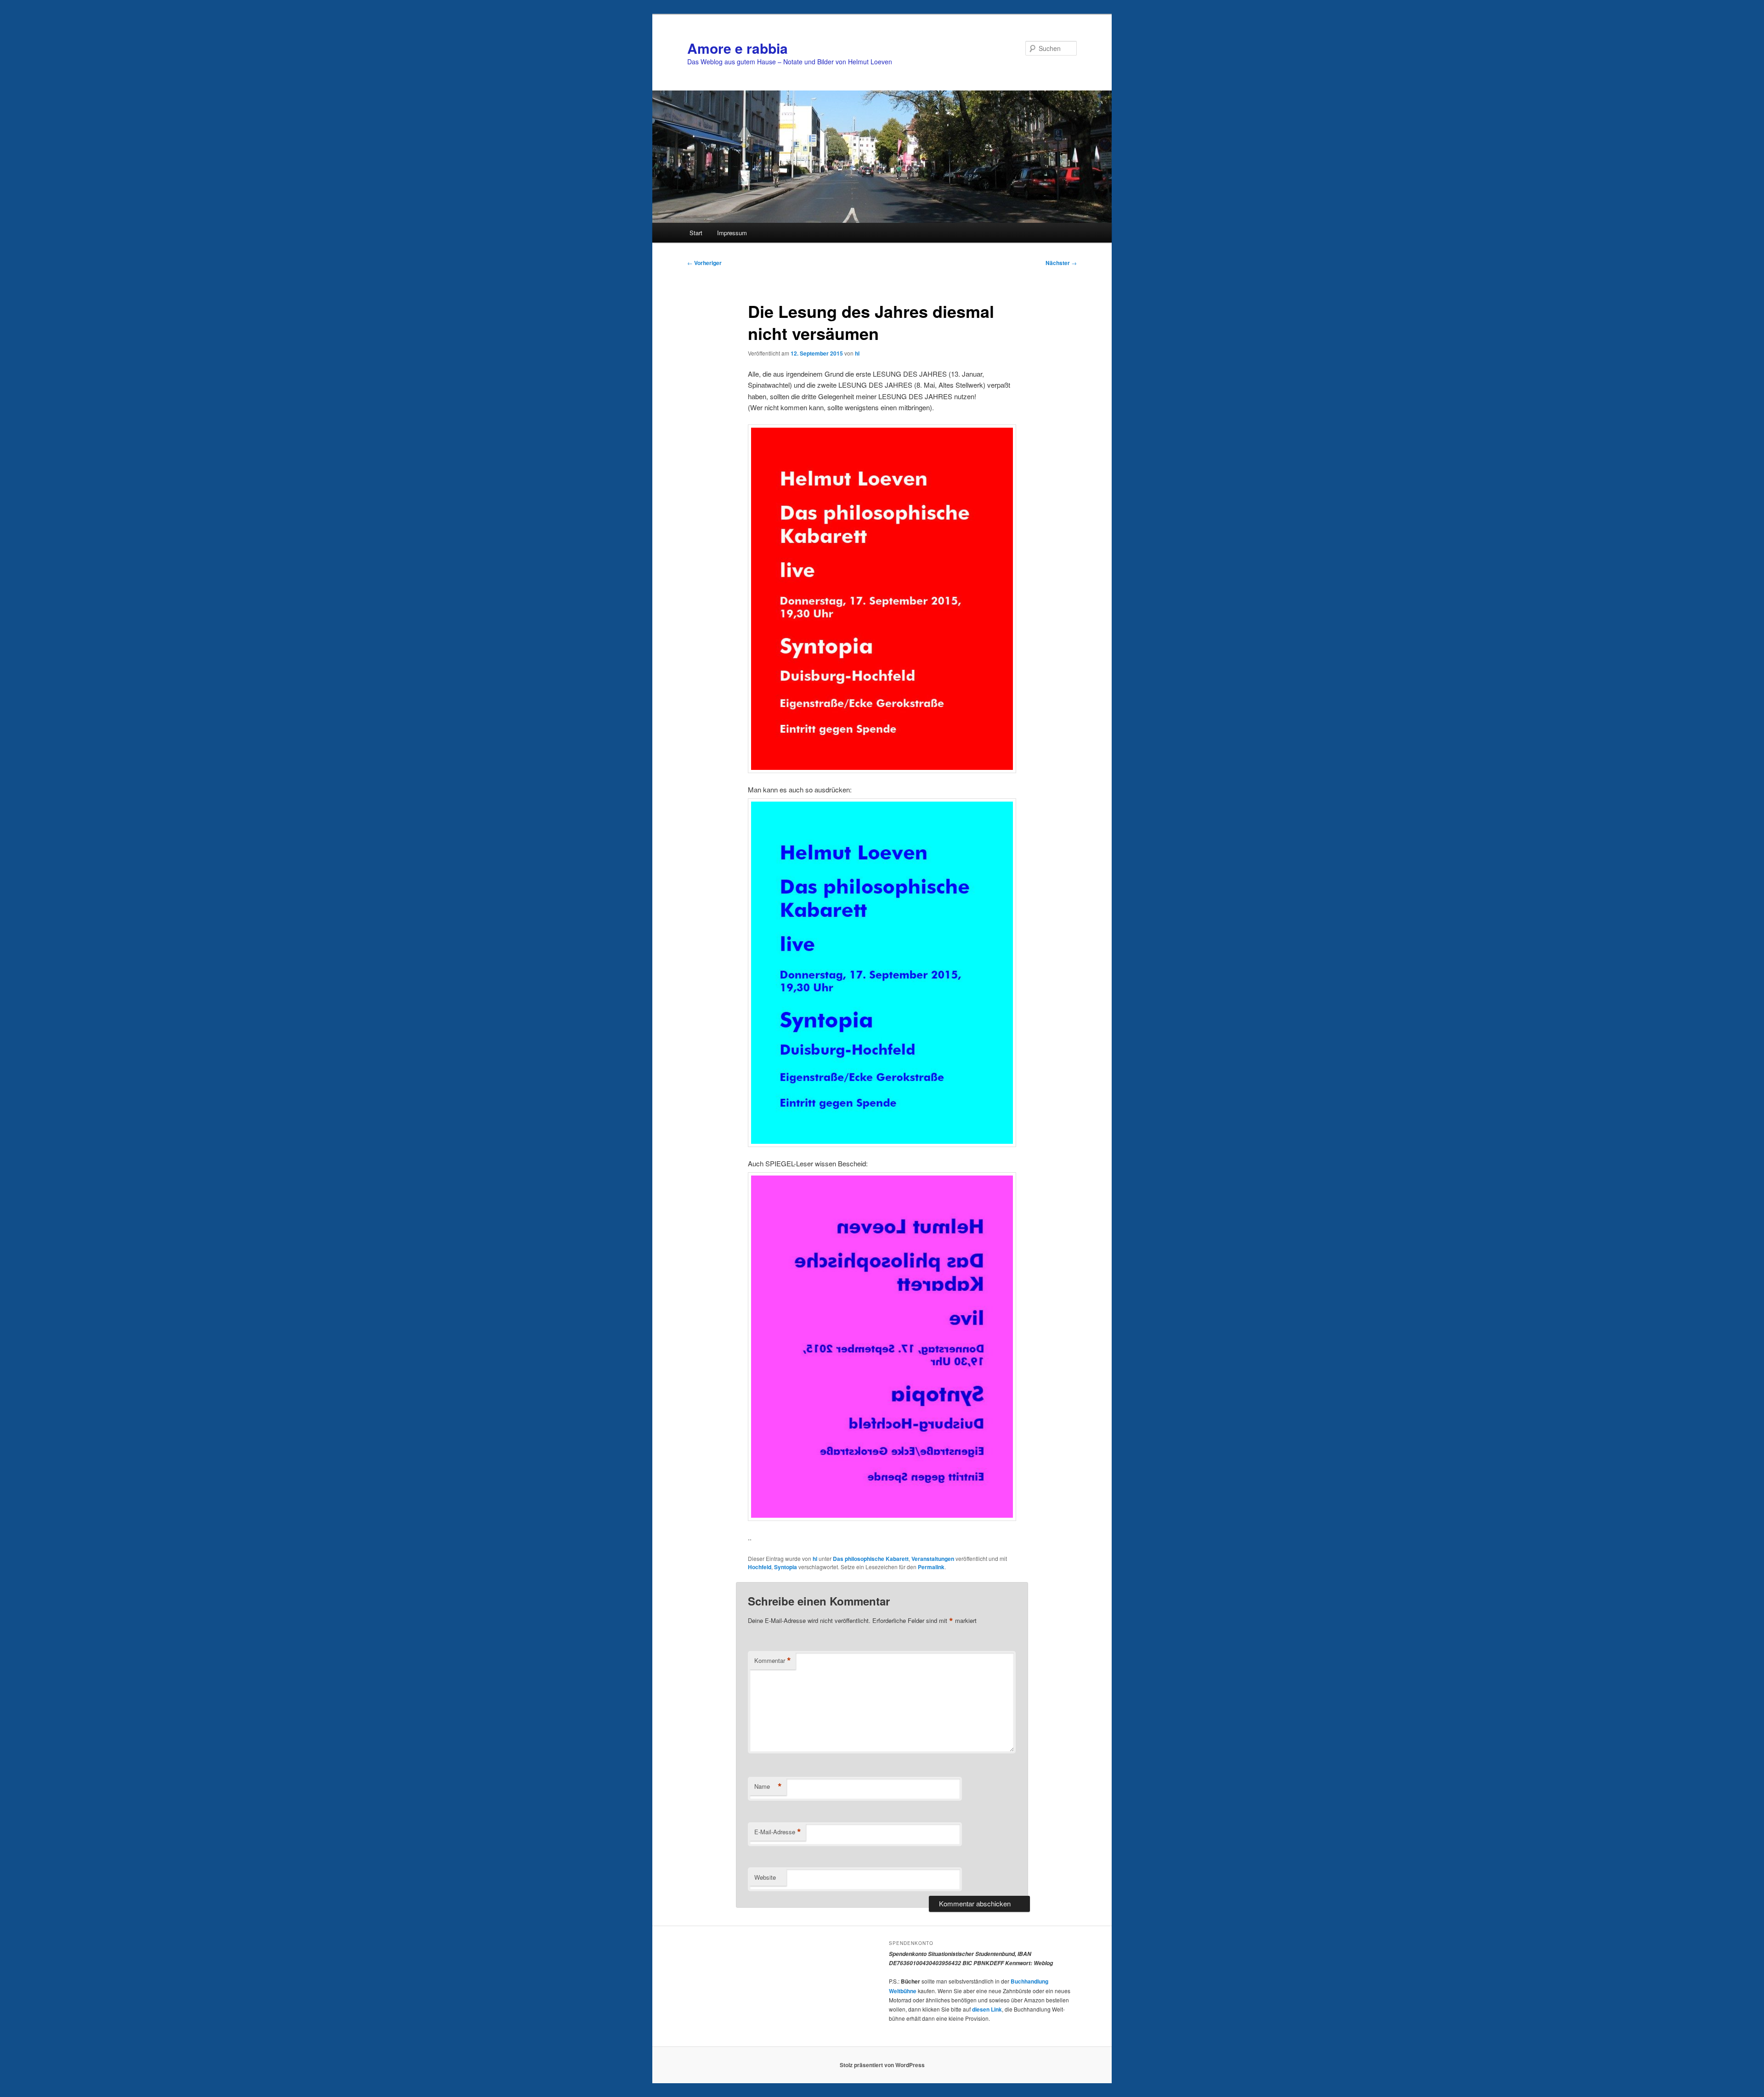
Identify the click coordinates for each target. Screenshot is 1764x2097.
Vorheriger (704, 263)
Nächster (1061, 263)
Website (765, 1877)
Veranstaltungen (933, 1559)
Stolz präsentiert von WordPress (882, 2065)
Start (696, 233)
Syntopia (786, 1567)
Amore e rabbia (738, 48)
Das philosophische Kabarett (871, 1559)
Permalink (931, 1567)
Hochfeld (760, 1567)
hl (857, 353)
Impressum (732, 233)
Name (768, 1786)
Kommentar (773, 1661)
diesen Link (987, 2009)
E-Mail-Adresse (778, 1832)
